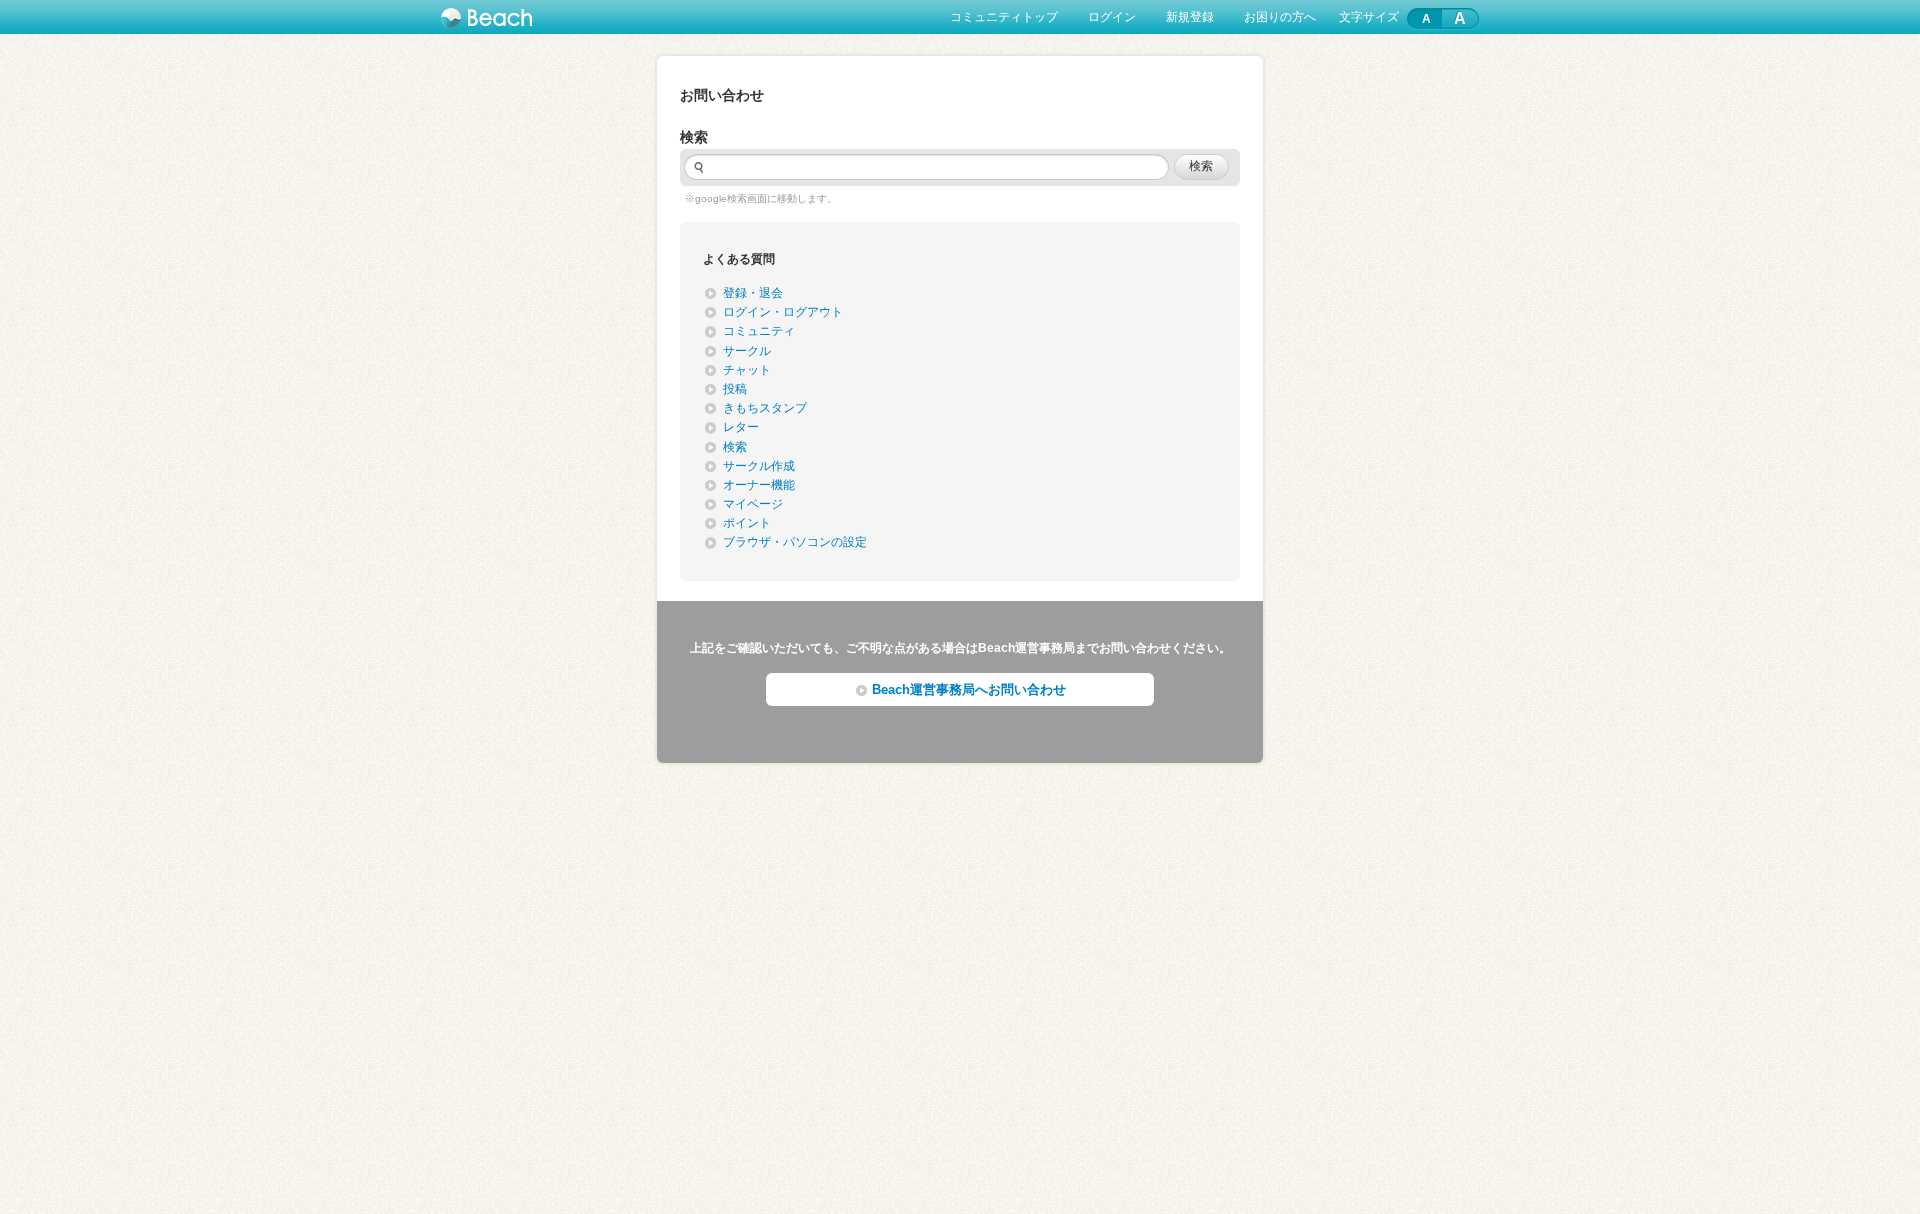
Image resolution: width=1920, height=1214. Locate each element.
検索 (735, 447)
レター (741, 427)
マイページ (753, 504)
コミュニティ (759, 331)
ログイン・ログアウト (783, 312)
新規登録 (1190, 17)
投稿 (735, 389)
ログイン (1112, 17)
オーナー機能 (759, 485)
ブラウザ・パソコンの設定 (795, 542)
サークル (747, 351)
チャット (747, 370)
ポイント (747, 523)
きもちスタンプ (765, 408)
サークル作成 (759, 466)
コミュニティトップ (1004, 17)
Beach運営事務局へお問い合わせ (969, 689)
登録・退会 (753, 293)
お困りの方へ (1280, 17)
